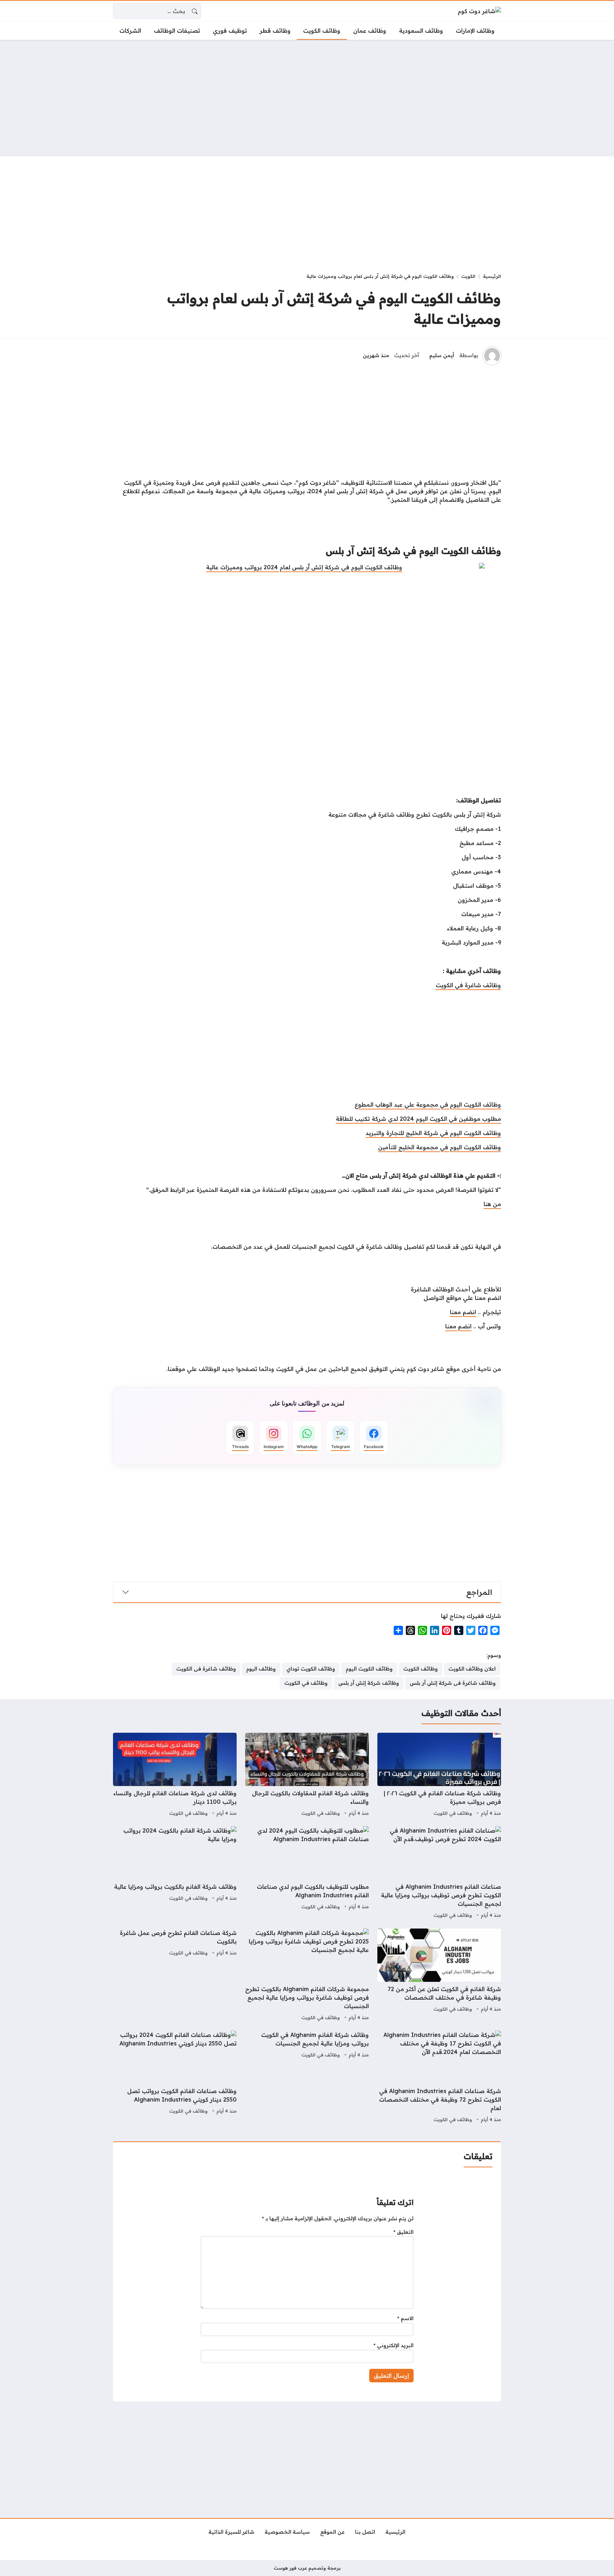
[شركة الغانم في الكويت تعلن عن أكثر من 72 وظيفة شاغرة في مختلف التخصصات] (439, 1975)
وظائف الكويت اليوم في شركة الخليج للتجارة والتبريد (433, 1133)
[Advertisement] (307, 98)
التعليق (403, 2232)
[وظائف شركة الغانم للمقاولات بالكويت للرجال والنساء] (307, 1775)
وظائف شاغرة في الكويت (468, 985)
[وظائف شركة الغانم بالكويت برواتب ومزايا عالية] (175, 1873)
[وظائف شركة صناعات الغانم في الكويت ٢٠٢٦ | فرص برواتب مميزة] (439, 1775)
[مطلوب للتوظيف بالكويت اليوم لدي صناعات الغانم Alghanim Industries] (307, 1873)
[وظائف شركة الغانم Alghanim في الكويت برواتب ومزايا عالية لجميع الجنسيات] (307, 2077)
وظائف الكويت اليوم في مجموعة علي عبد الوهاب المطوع (428, 1104)
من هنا (492, 1204)
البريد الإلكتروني (394, 2345)
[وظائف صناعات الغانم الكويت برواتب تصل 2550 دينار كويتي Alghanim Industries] (175, 2077)
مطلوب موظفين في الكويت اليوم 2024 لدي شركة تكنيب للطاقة (418, 1119)
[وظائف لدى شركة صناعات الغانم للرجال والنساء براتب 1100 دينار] (175, 1775)
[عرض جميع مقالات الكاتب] (492, 356)
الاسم (405, 2318)
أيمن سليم (442, 355)
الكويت (468, 276)
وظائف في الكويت (453, 1813)
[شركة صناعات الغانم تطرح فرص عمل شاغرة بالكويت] (175, 1975)
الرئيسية (492, 276)
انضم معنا (463, 1312)
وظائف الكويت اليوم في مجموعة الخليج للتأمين (440, 1147)
